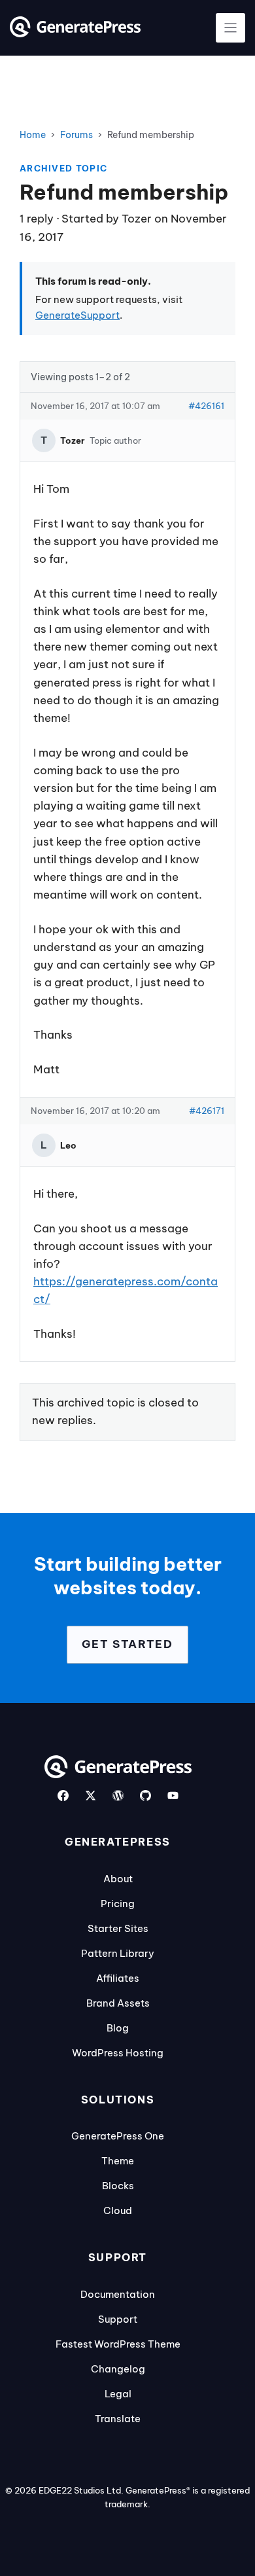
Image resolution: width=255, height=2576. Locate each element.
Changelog (118, 2369)
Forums (76, 135)
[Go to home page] (75, 33)
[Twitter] (91, 1796)
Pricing (118, 1904)
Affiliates (118, 1978)
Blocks (118, 2186)
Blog (118, 2028)
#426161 (206, 406)
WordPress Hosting (118, 2053)
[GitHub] (145, 1796)
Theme (118, 2161)
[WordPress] (118, 1796)
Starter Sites (118, 1928)
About (118, 1879)
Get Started (127, 1644)
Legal (118, 2394)
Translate (118, 2419)
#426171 (207, 1111)
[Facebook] (63, 1796)
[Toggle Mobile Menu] (230, 28)
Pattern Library (118, 1953)
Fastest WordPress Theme (118, 2344)
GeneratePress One (118, 2136)
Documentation (118, 2294)
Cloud (118, 2210)
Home (33, 135)
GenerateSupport (77, 315)
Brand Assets (118, 2003)
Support (118, 2319)
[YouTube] (173, 1796)
